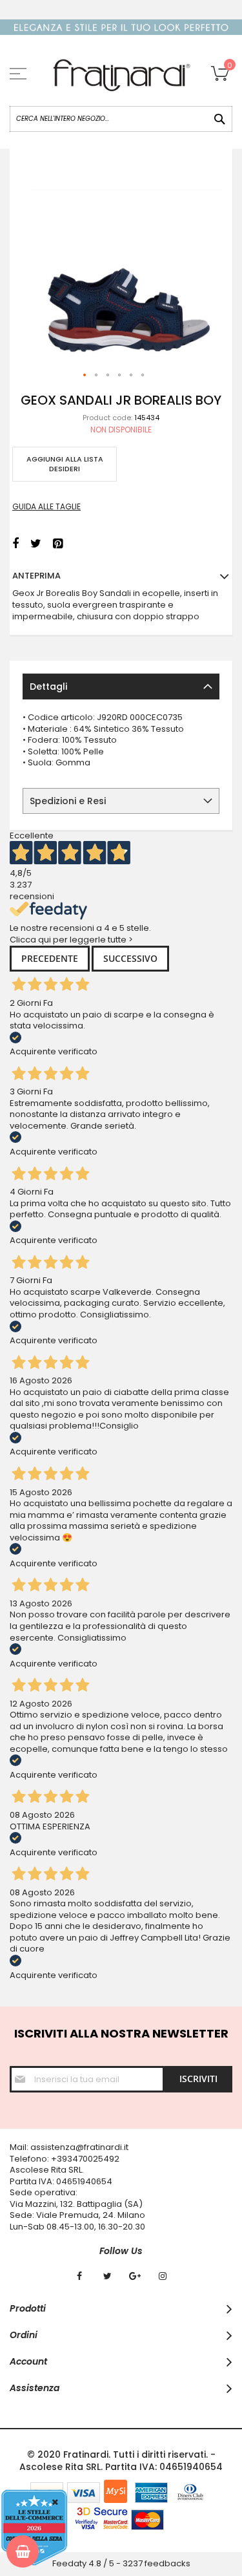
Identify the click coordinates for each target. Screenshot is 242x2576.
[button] (85, 376)
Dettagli (48, 687)
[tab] (121, 687)
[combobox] (121, 119)
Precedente (50, 958)
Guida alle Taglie (46, 506)
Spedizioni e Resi (68, 801)
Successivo (130, 958)
